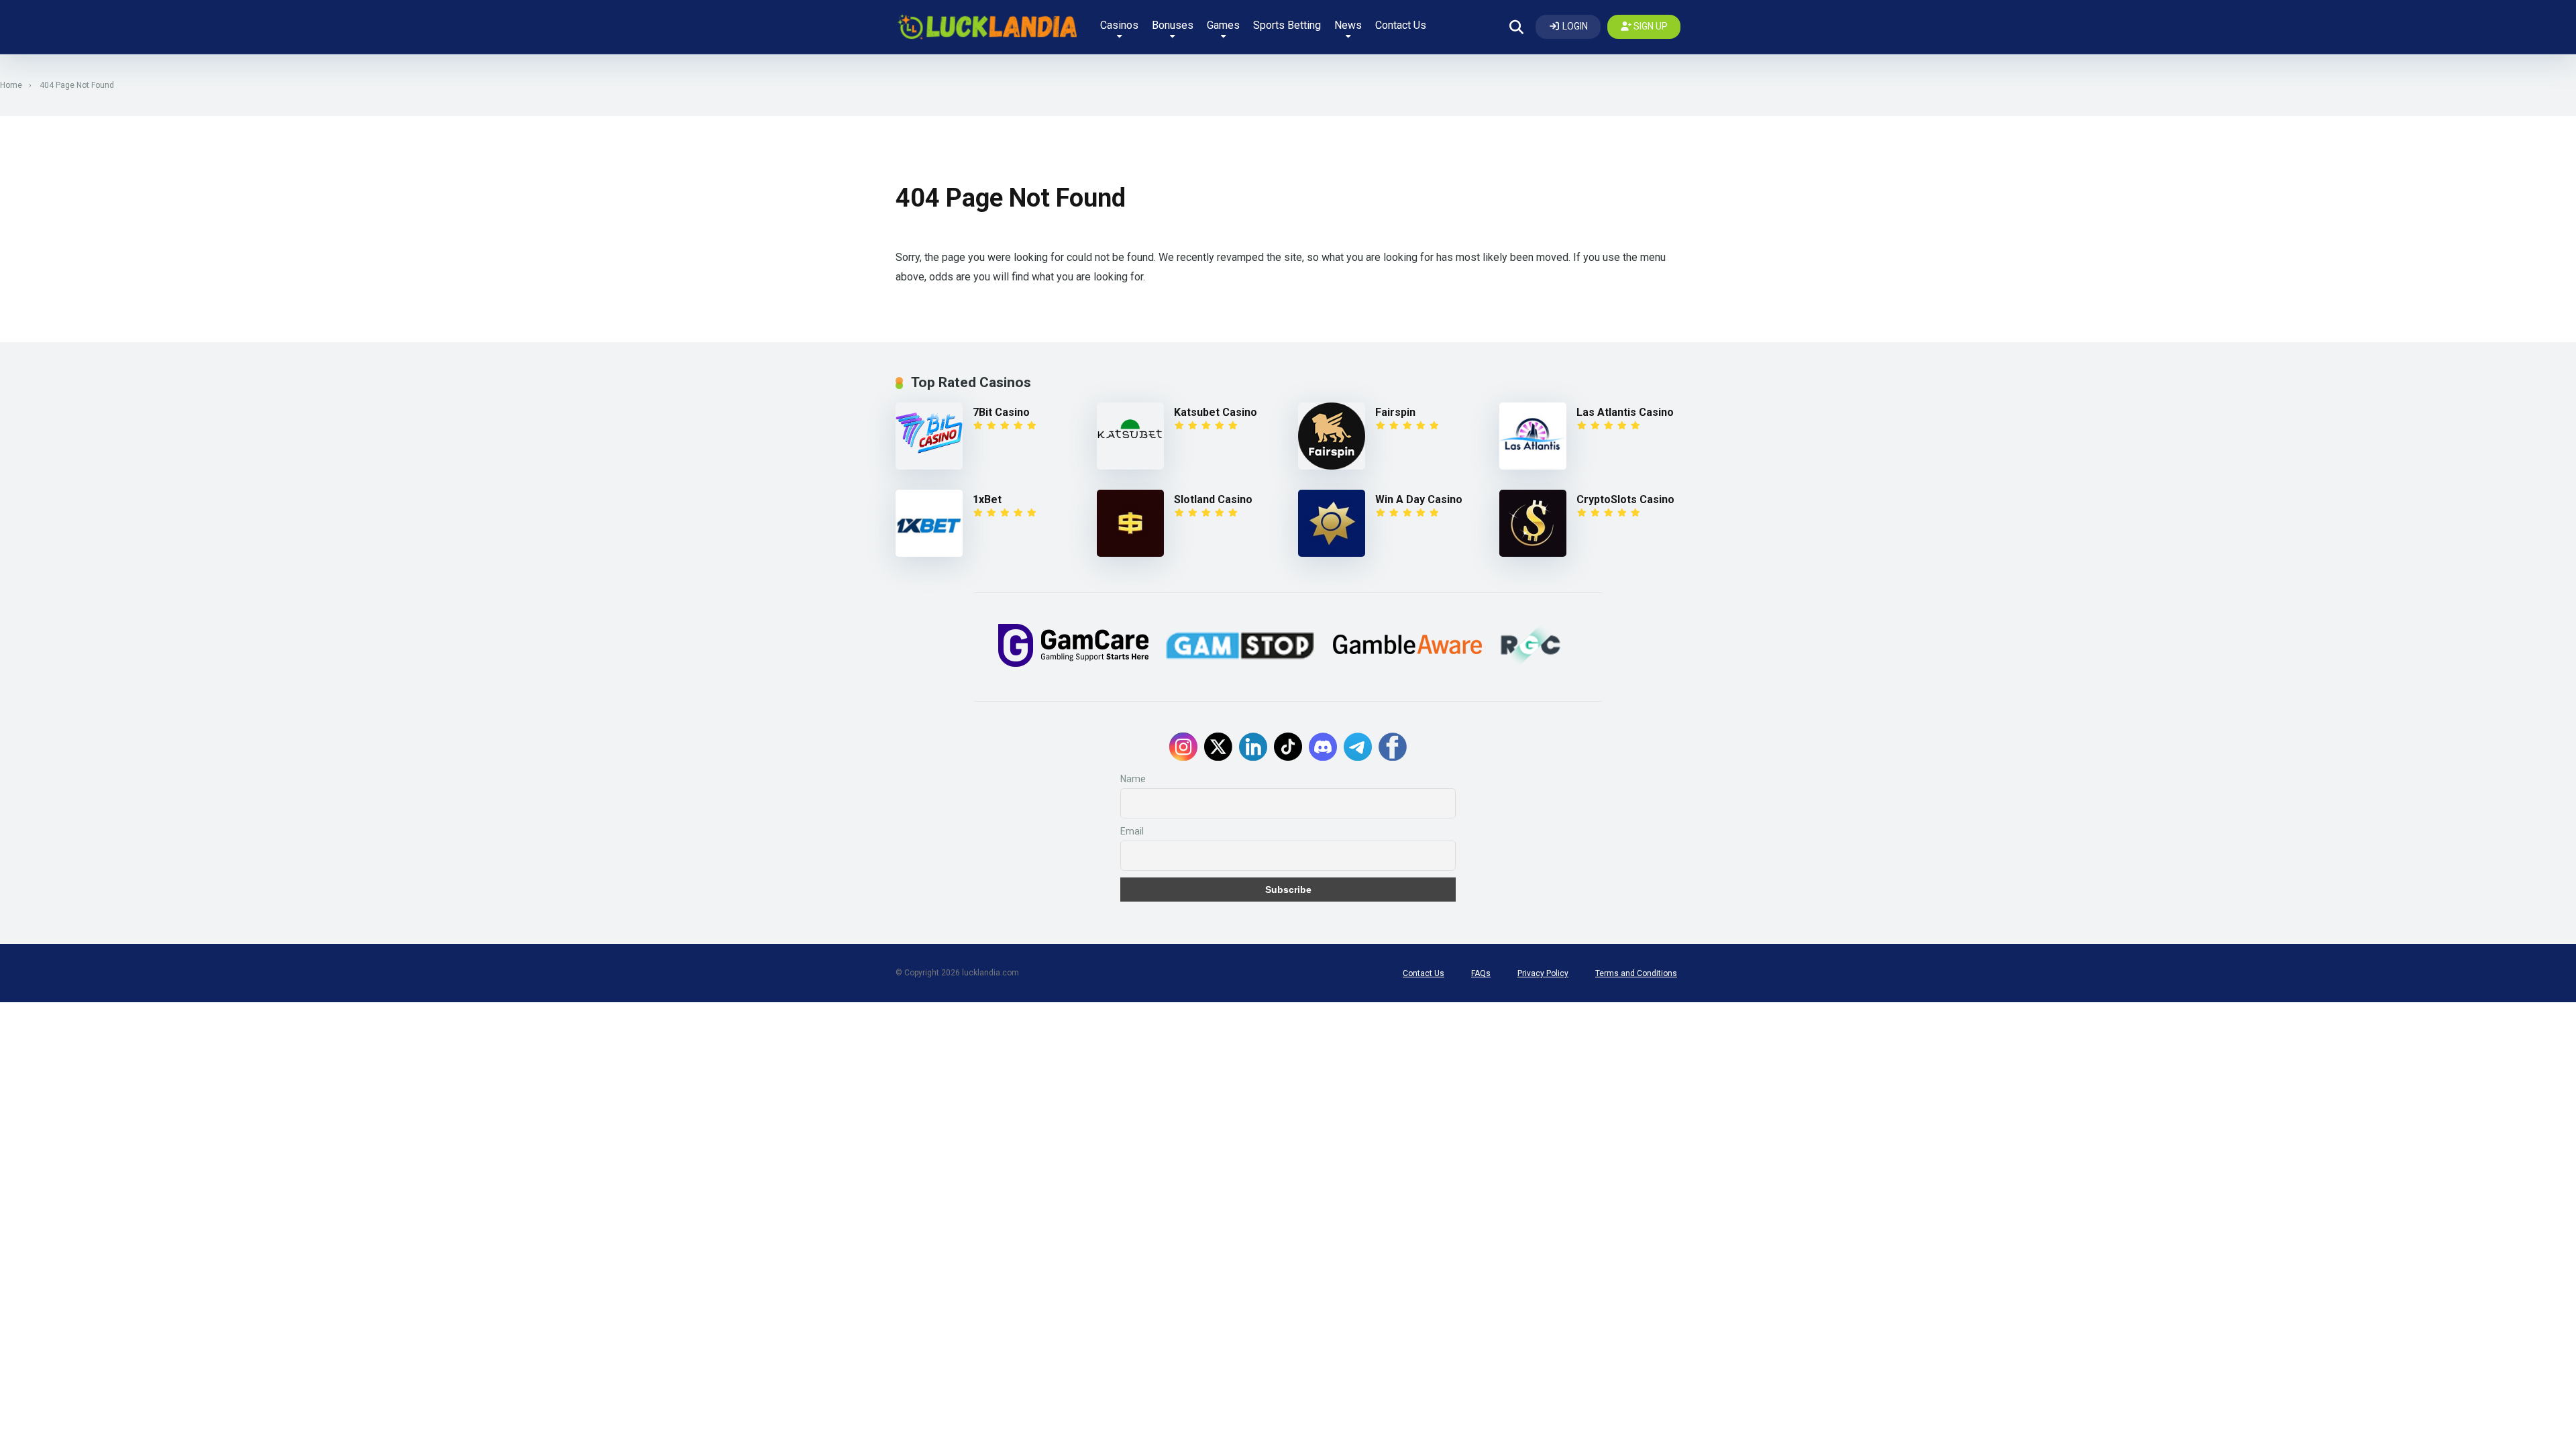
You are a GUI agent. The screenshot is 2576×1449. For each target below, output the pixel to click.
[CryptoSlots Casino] (1538, 523)
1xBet (987, 499)
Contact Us (1401, 25)
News (1348, 25)
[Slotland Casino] (1135, 523)
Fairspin (1395, 412)
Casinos (1119, 25)
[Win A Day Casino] (1337, 523)
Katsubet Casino (1216, 412)
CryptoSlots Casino (1625, 499)
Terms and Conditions (1636, 973)
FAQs (1481, 973)
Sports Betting (1287, 25)
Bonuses (1173, 25)
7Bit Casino (1001, 412)
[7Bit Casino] (934, 436)
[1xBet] (934, 523)
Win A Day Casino (1419, 499)
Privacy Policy (1543, 973)
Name (1133, 779)
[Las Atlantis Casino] (1538, 436)
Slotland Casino (1213, 499)
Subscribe (1288, 890)
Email (1132, 831)
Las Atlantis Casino (1625, 412)
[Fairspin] (1337, 436)
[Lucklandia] (986, 27)
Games (1223, 25)
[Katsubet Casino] (1135, 436)
